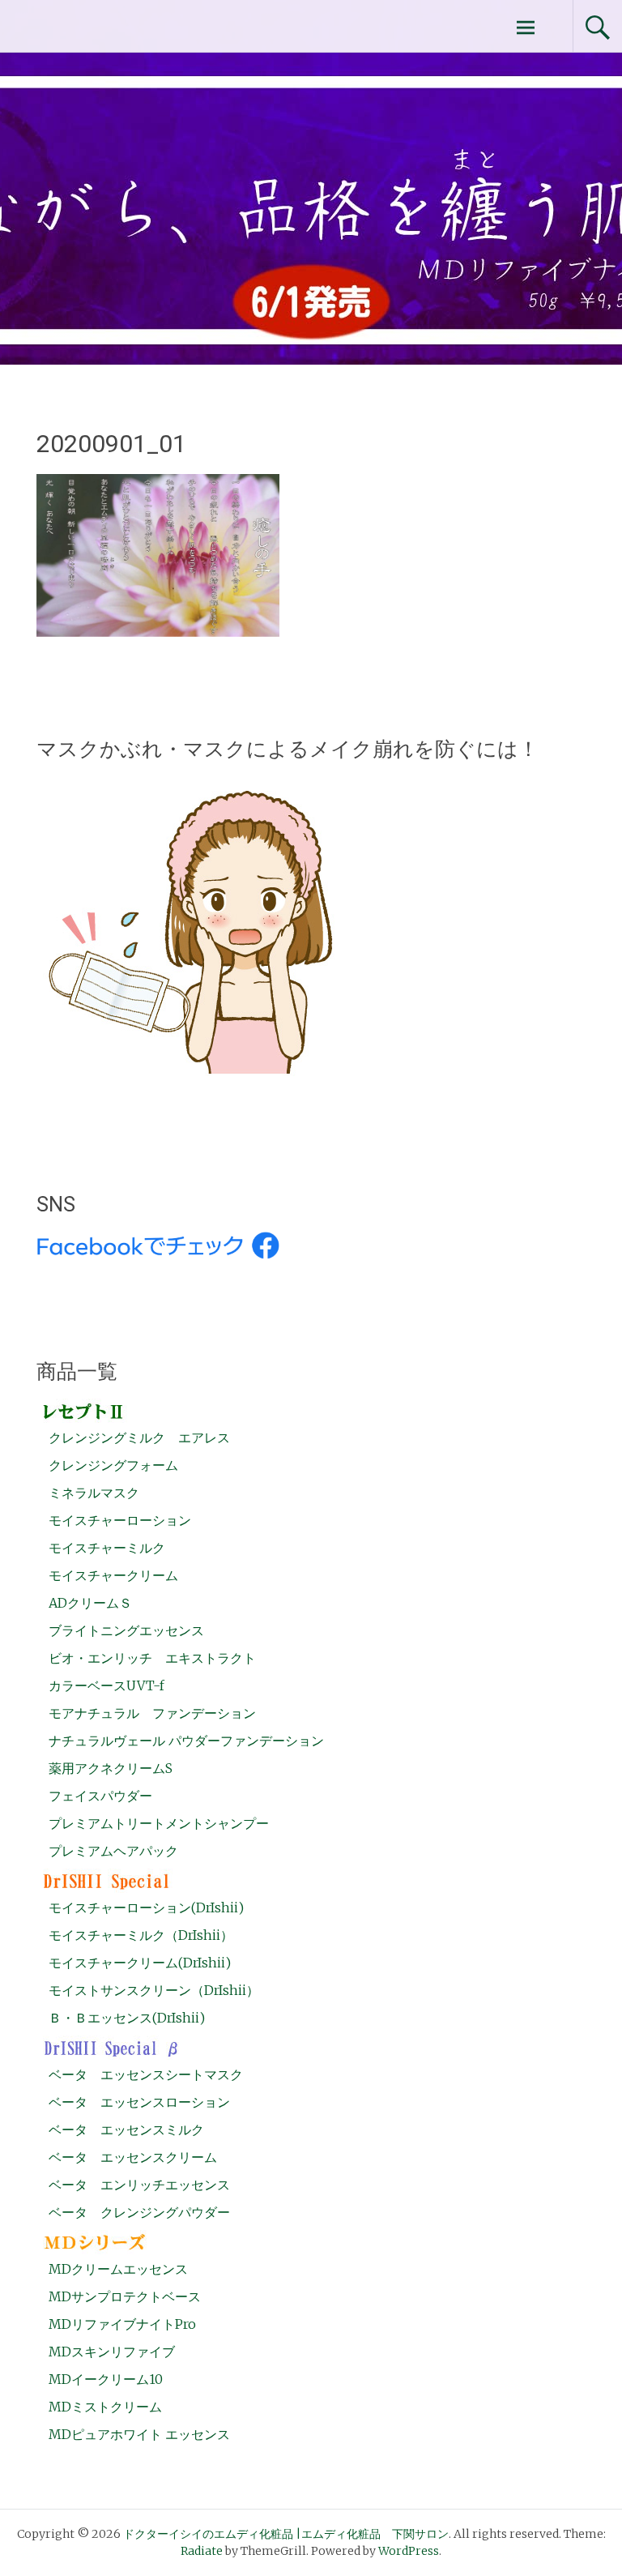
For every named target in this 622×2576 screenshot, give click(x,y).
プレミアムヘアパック (113, 1851)
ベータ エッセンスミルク (126, 2130)
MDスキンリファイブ (112, 2352)
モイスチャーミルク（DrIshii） (141, 1935)
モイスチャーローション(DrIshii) (146, 1907)
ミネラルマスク (94, 1493)
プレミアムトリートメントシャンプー (159, 1823)
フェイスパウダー (100, 1796)
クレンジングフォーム (113, 1465)
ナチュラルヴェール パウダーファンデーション (186, 1741)
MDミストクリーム (105, 2407)
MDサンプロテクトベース (125, 2296)
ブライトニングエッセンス (126, 1630)
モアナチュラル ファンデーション (152, 1713)
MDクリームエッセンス (118, 2269)
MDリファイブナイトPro (122, 2324)
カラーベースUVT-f (107, 1685)
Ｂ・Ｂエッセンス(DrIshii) (127, 2018)
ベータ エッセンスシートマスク (146, 2074)
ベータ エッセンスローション (139, 2102)
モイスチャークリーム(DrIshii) (140, 1963)
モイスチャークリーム (113, 1575)
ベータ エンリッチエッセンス (139, 2185)
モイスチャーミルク (107, 1548)
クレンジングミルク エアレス (139, 1438)
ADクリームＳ (90, 1603)
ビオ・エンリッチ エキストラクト (152, 1658)
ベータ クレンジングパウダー (139, 2212)
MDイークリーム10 (106, 2379)
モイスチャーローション (120, 1520)
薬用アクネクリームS (111, 1768)
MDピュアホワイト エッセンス (139, 2434)
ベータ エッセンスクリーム (133, 2157)
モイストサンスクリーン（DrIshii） (154, 1990)
